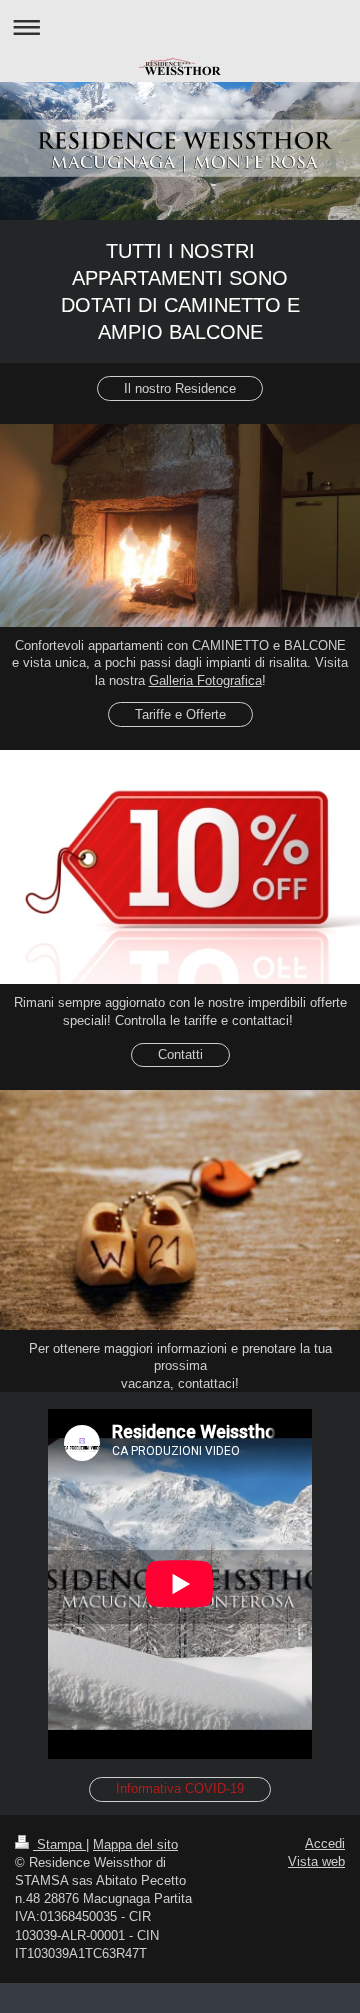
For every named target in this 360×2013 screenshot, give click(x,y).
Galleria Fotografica (205, 680)
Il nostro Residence (180, 388)
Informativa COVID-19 (180, 1788)
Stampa (59, 1844)
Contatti (180, 1054)
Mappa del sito (135, 1844)
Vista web (316, 1861)
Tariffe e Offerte (180, 714)
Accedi (325, 1843)
